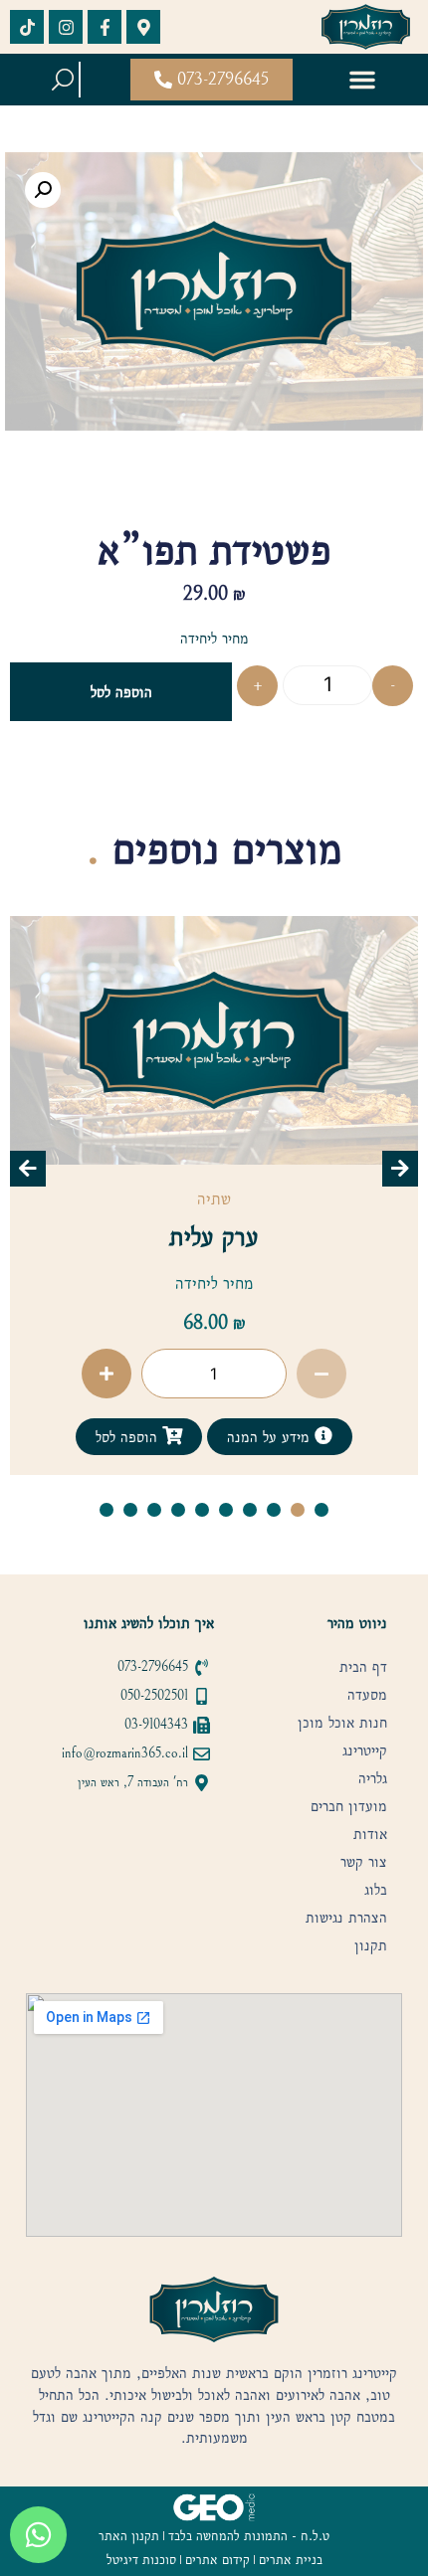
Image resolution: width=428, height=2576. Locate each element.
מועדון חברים (349, 1806)
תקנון (371, 1945)
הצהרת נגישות (346, 1918)
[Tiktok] (27, 27)
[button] (362, 80)
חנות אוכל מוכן (342, 1723)
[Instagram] (66, 27)
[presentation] (28, 1169)
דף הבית (363, 1667)
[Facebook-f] (105, 27)
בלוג (376, 1890)
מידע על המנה (65, 1437)
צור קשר (364, 1862)
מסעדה (367, 1695)
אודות (370, 1834)
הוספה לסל (121, 692)
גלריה (373, 1778)
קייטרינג (365, 1750)
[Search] (63, 80)
